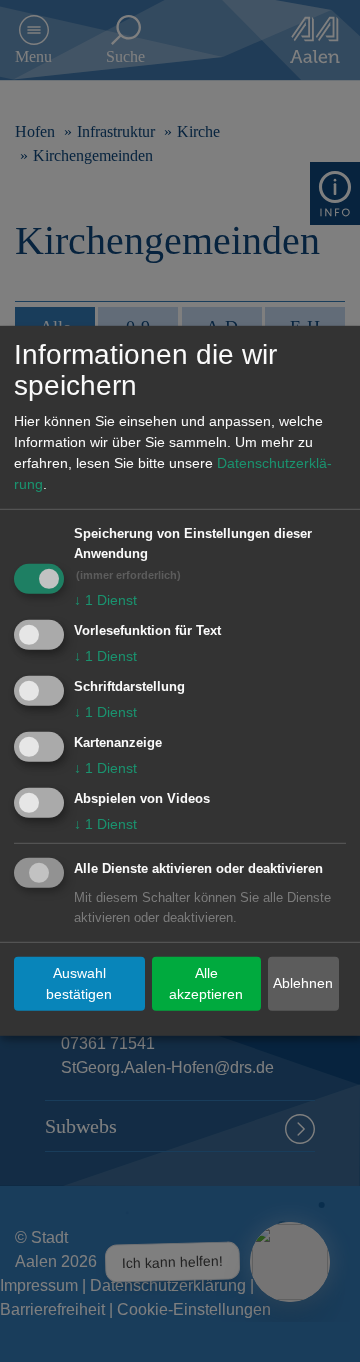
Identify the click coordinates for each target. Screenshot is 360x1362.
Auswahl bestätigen (79, 983)
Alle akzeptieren (206, 983)
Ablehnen (303, 983)
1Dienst (105, 600)
